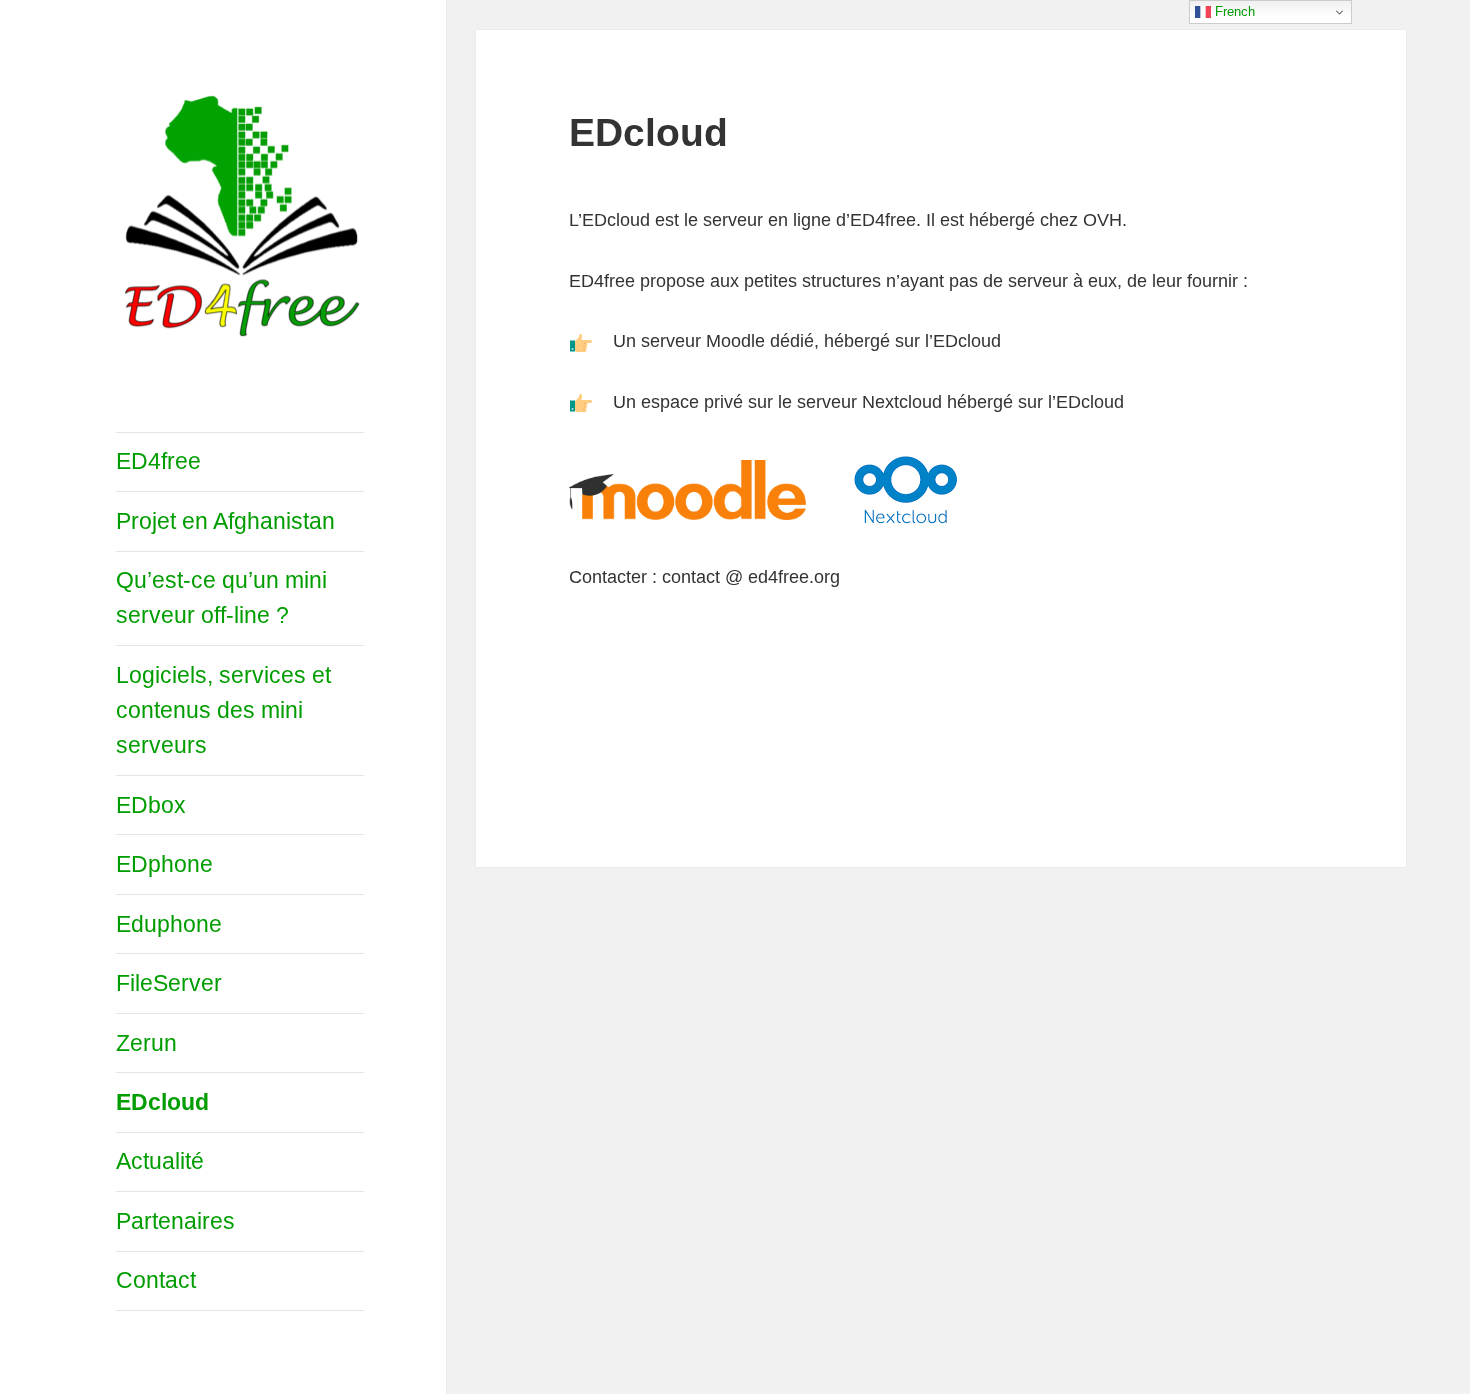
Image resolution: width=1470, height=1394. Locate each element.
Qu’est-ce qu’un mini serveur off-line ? (221, 597)
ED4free (158, 461)
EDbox (151, 805)
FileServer (169, 983)
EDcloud (162, 1102)
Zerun (146, 1043)
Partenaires (175, 1221)
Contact (156, 1280)
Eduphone (169, 924)
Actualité (160, 1161)
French (1233, 11)
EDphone (164, 864)
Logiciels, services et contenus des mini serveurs (223, 710)
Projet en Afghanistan (225, 521)
